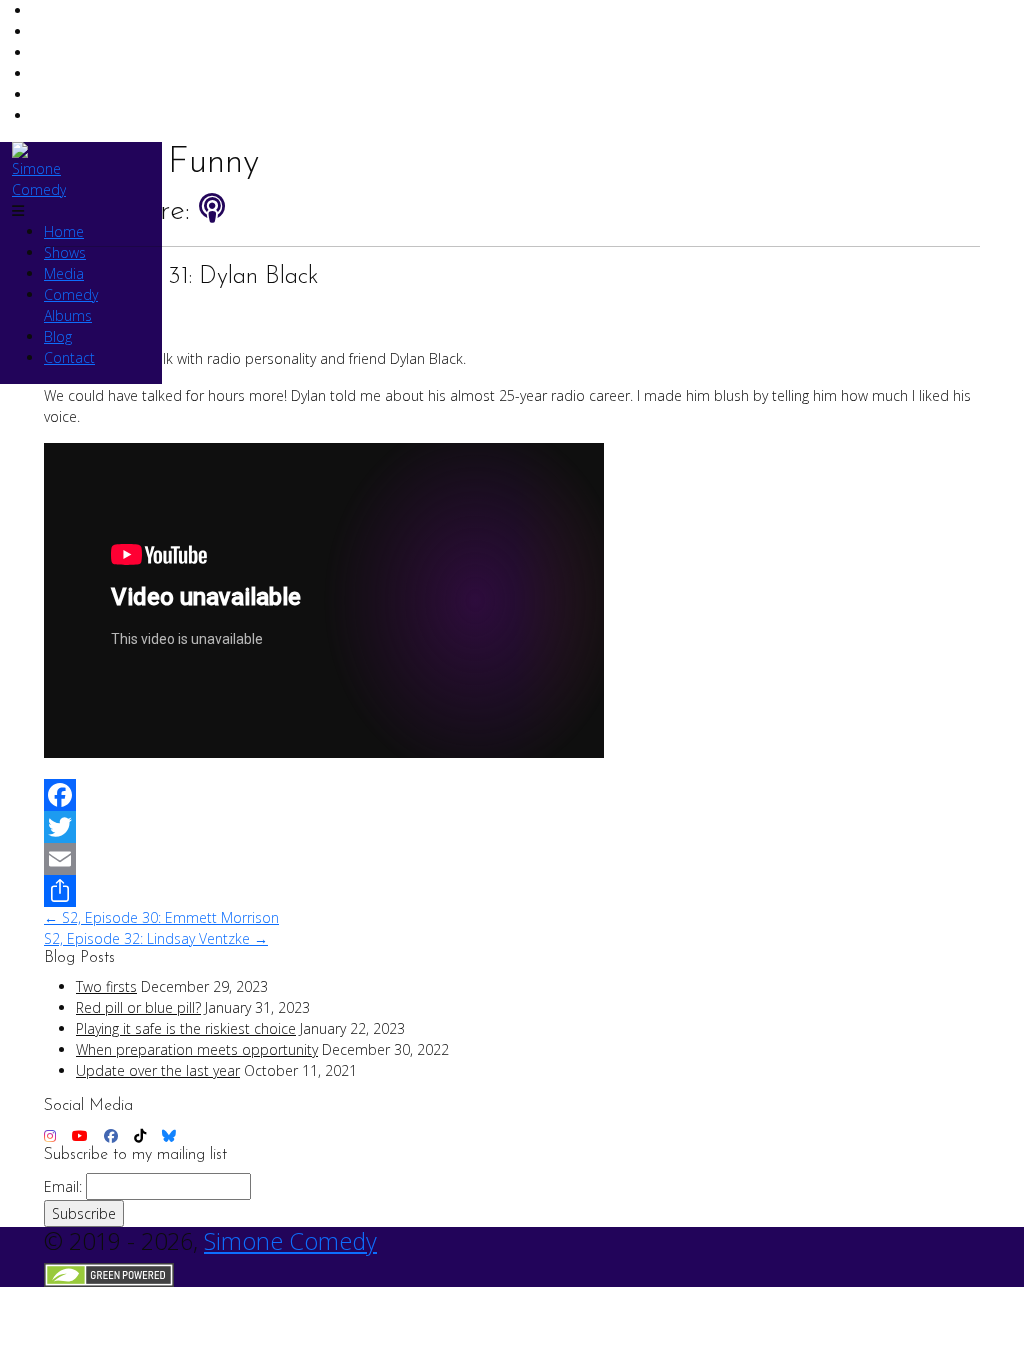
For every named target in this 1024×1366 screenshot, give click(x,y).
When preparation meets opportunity (197, 1049)
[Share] (512, 891)
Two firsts (106, 986)
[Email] (512, 859)
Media (64, 273)
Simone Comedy (290, 1241)
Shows (65, 252)
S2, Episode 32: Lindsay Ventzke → (156, 938)
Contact (69, 357)
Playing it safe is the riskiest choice (186, 1028)
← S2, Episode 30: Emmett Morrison (161, 917)
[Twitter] (512, 827)
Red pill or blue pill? (138, 1007)
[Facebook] (512, 795)
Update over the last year (158, 1070)
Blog (58, 336)
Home (64, 231)
